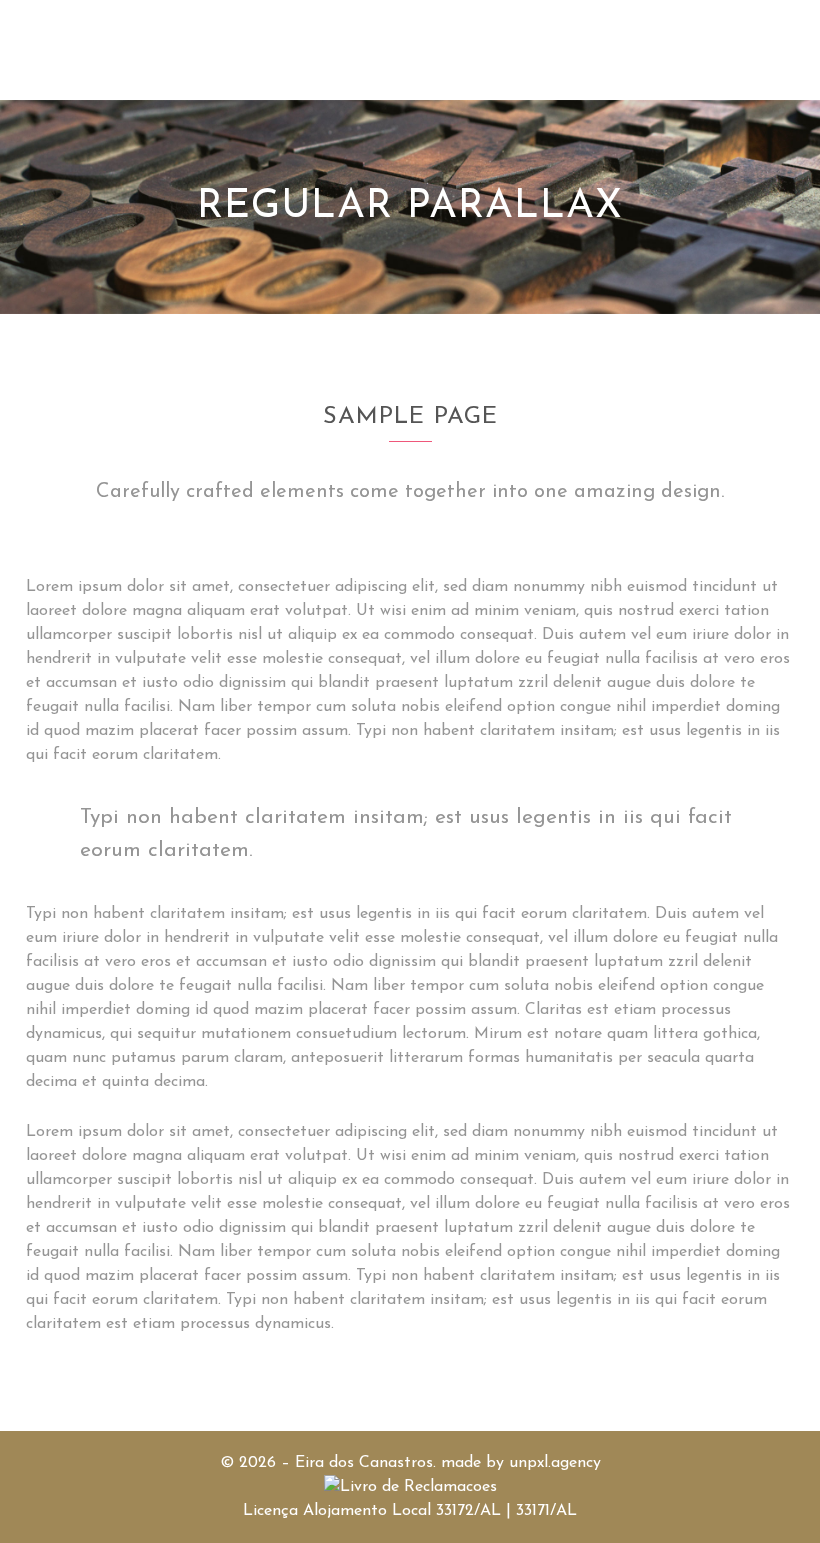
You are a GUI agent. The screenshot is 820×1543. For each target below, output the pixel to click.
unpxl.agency (555, 1463)
